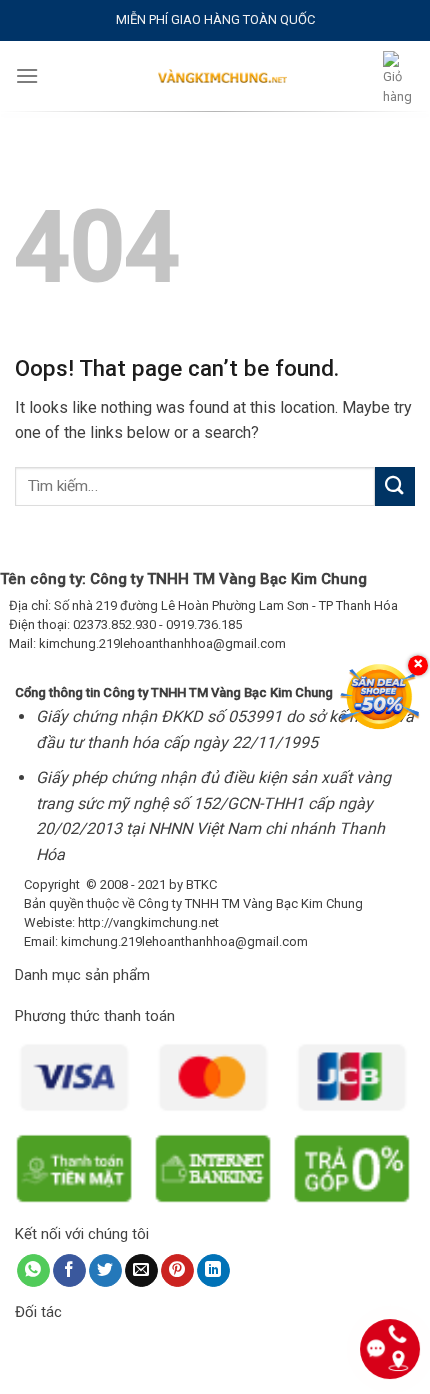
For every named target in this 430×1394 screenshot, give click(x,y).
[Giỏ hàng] (399, 79)
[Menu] (27, 75)
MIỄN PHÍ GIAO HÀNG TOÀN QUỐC (215, 19)
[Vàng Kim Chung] (222, 76)
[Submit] (395, 486)
